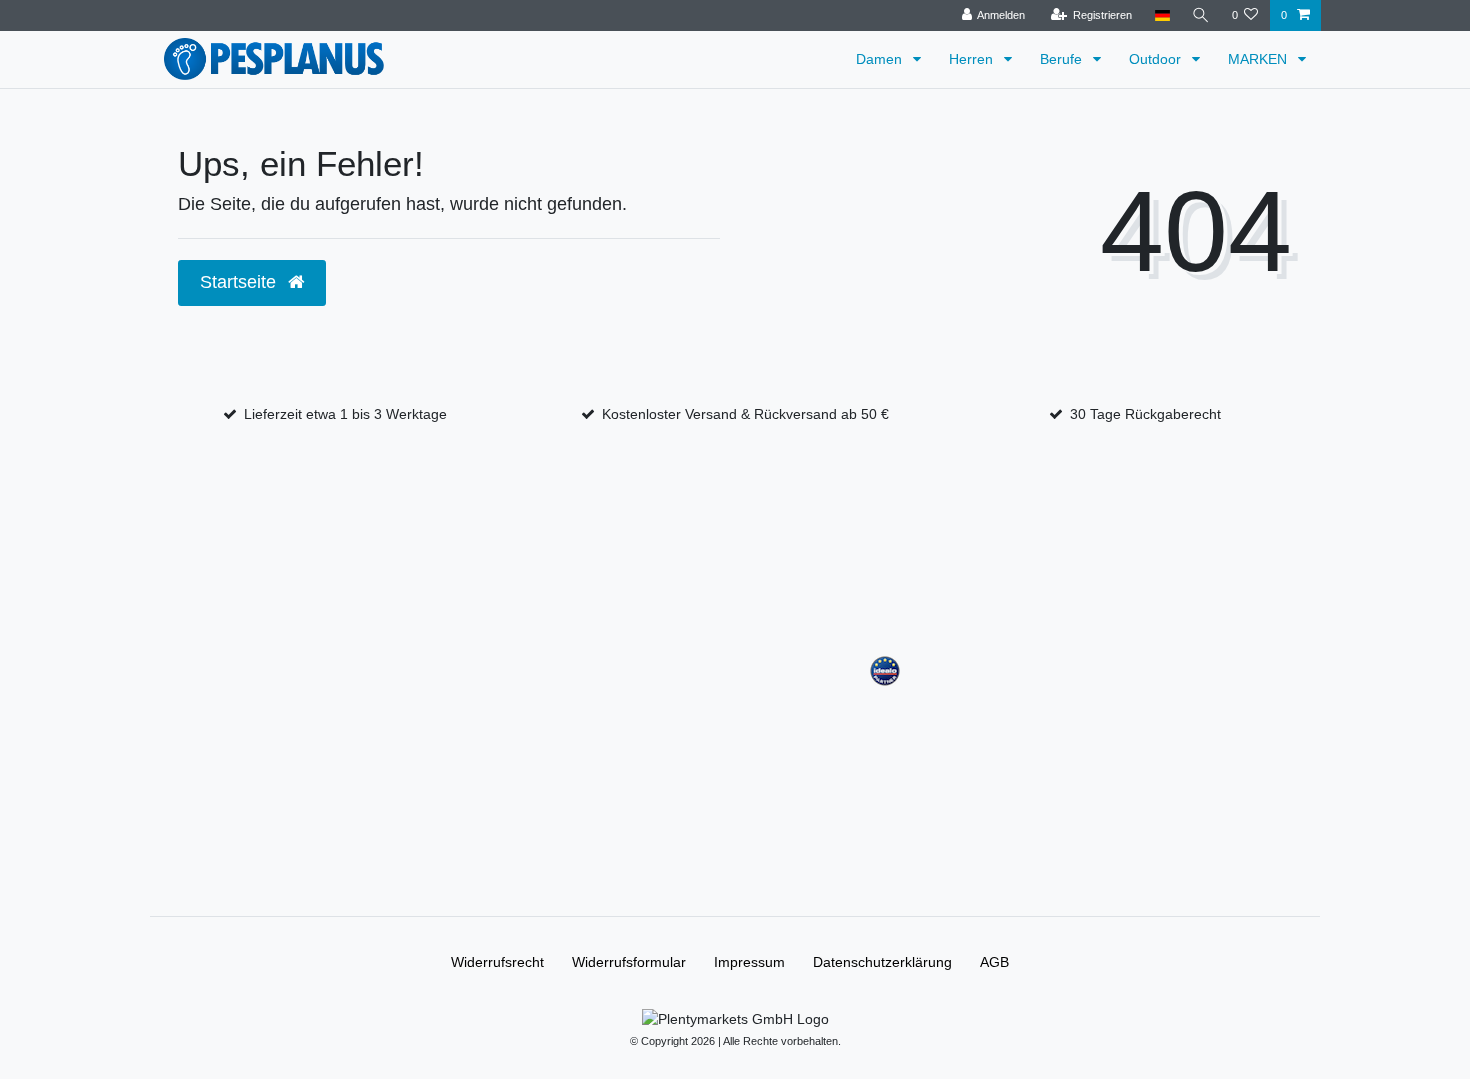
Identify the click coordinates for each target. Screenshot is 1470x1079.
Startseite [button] (240, 282)
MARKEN (1259, 59)
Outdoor (1157, 59)
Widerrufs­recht (497, 962)
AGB (994, 962)
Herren (973, 59)
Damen (881, 59)
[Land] (1161, 15)
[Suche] (1201, 15)
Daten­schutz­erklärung (882, 962)
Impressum (749, 962)
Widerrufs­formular (629, 962)
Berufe (1063, 59)
